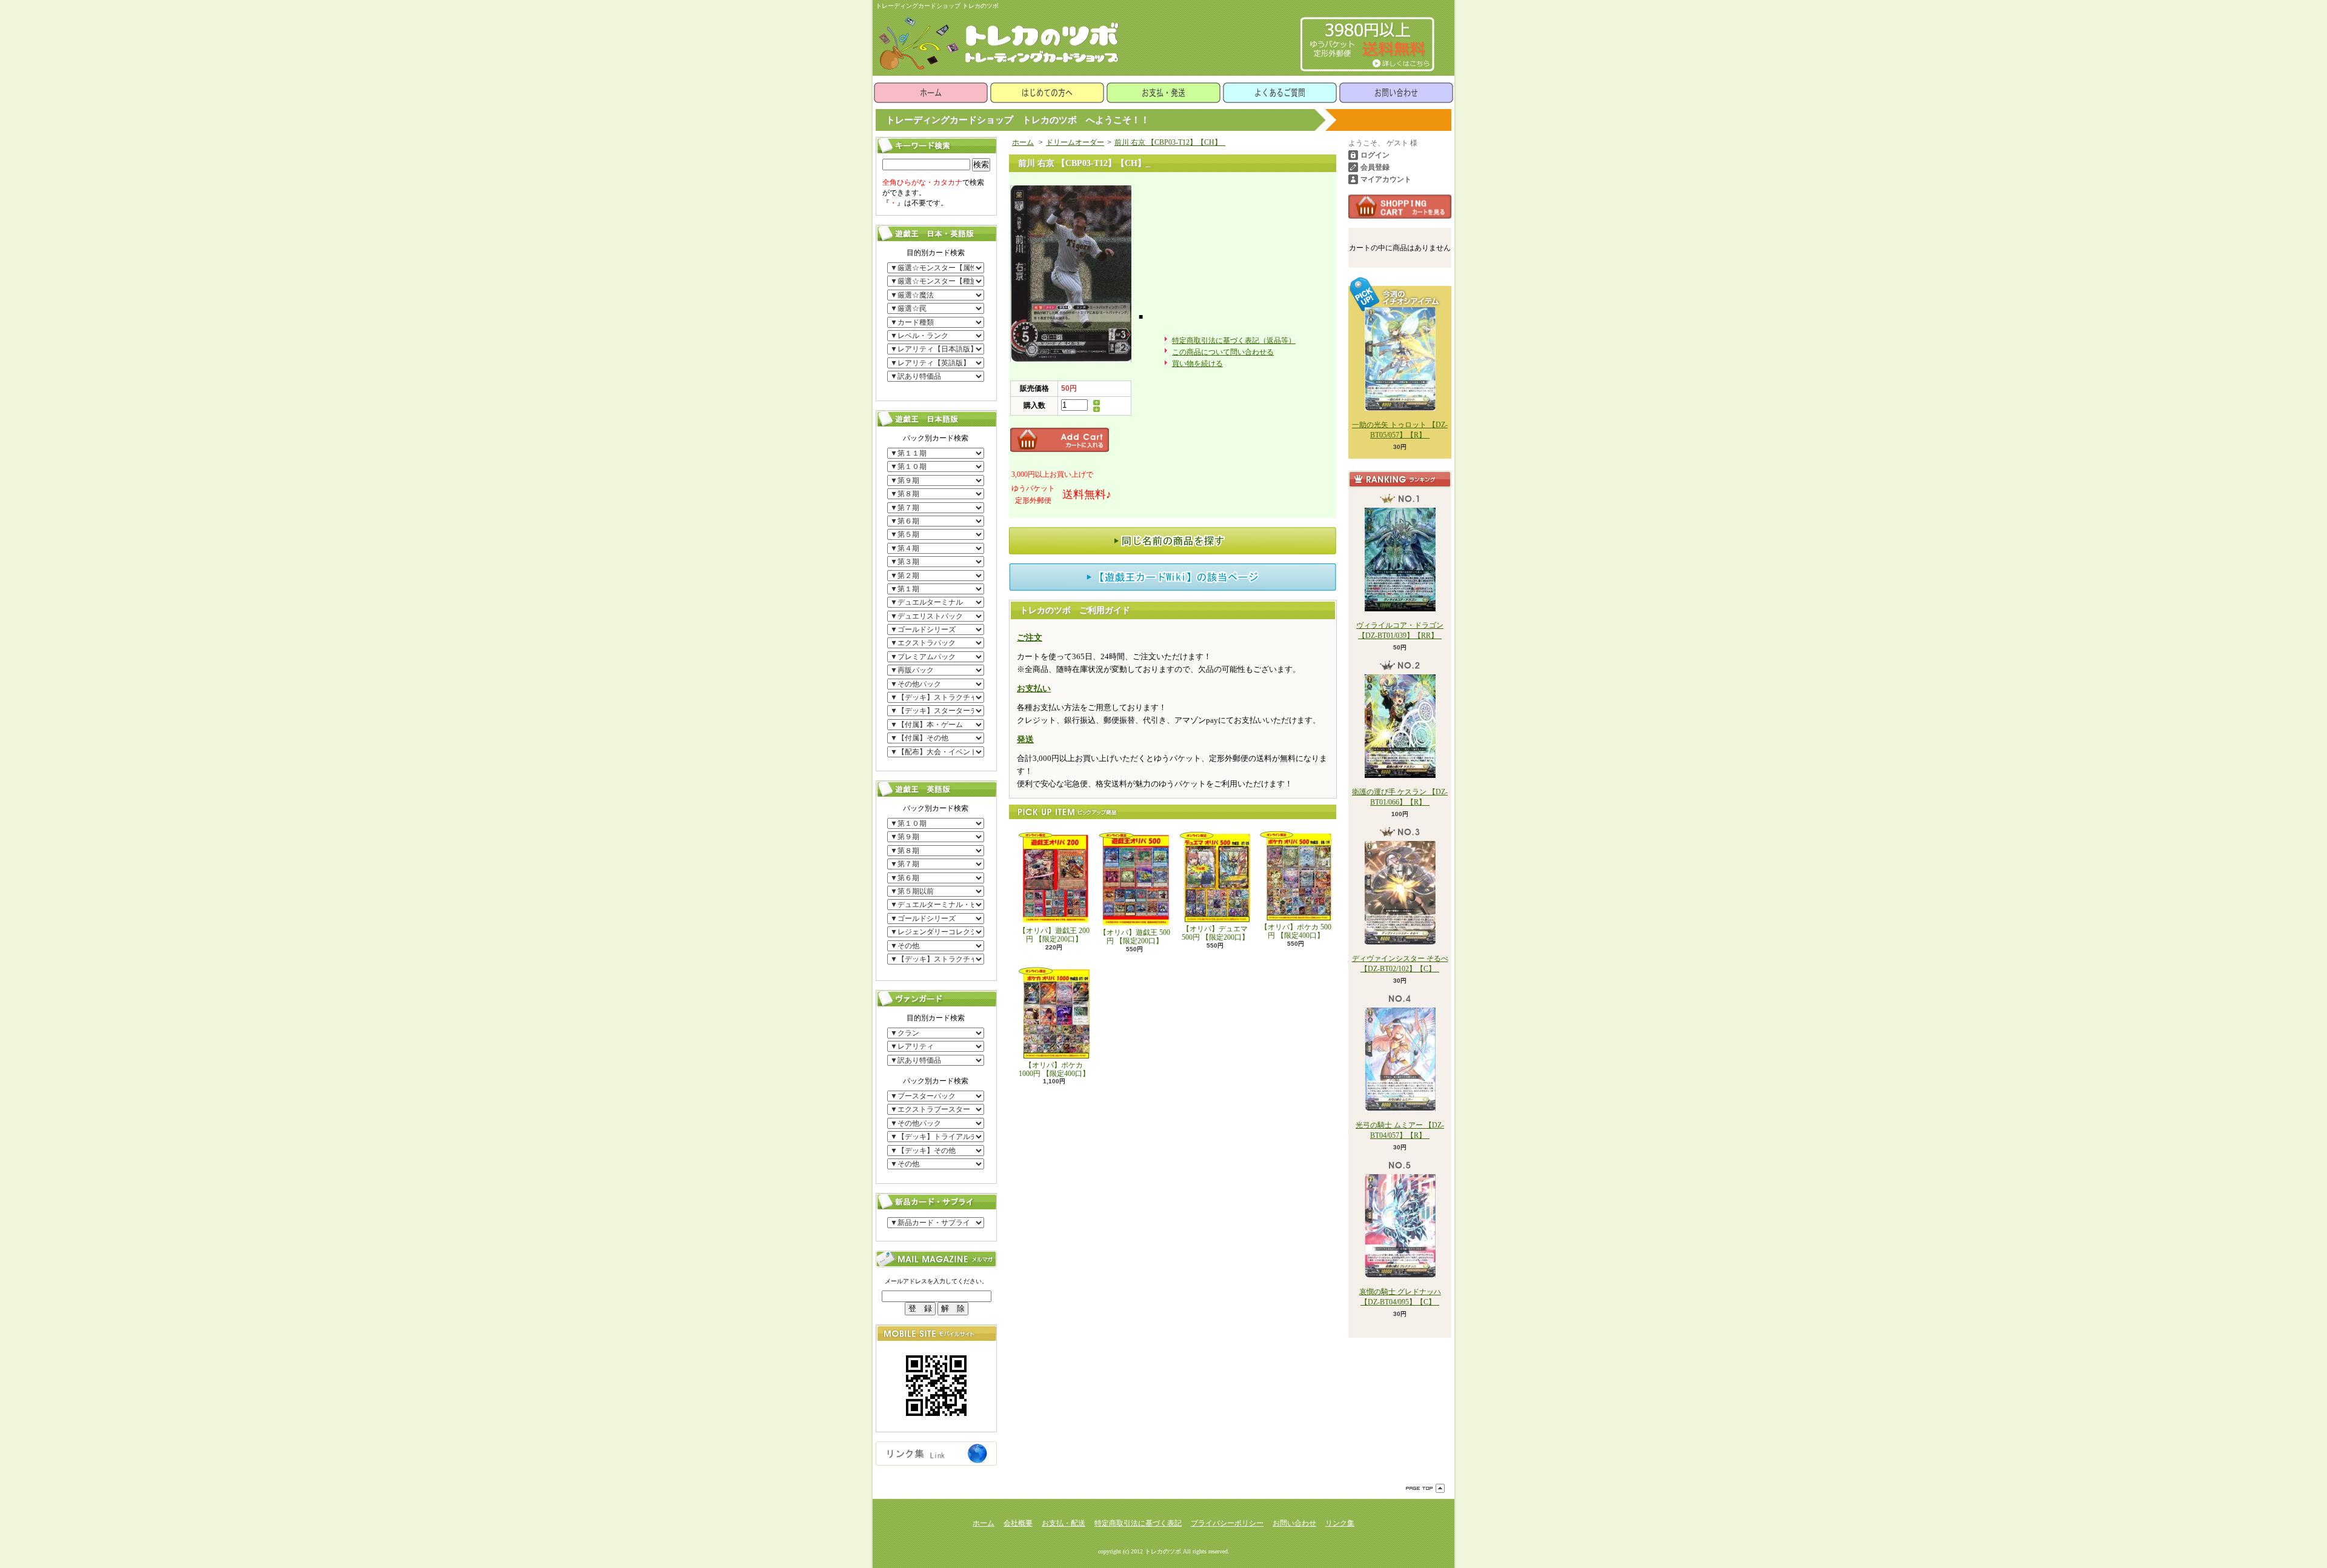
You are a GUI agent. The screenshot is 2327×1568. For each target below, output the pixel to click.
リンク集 (1340, 1523)
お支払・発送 (1163, 93)
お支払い (1034, 689)
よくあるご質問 (1280, 93)
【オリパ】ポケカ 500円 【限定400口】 (1296, 931)
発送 (1025, 739)
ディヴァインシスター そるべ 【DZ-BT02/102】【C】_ (1400, 964)
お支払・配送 (1064, 1523)
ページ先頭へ (1425, 1488)
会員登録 (1375, 167)
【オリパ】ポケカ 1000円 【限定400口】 (1054, 1069)
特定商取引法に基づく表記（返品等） (1234, 341)
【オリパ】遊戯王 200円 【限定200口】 (1054, 935)
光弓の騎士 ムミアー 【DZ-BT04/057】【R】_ (1400, 1130)
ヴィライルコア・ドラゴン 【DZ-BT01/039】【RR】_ (1400, 630)
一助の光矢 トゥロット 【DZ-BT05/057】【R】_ (1400, 430)
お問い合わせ (1396, 93)
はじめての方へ (1047, 93)
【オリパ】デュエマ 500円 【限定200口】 (1215, 933)
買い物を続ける (1197, 364)
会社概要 (1018, 1523)
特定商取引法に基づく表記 (1138, 1523)
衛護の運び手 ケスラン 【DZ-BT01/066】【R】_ (1400, 797)
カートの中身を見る (1400, 207)
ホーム (931, 93)
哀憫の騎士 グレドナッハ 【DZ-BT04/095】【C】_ (1400, 1297)
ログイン (1375, 155)
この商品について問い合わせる (1223, 352)
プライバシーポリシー (1227, 1523)
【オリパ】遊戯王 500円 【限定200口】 (1135, 937)
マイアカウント (1386, 179)
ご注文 (1030, 638)
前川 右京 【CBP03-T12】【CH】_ (1170, 142)
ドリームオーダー (1075, 142)
